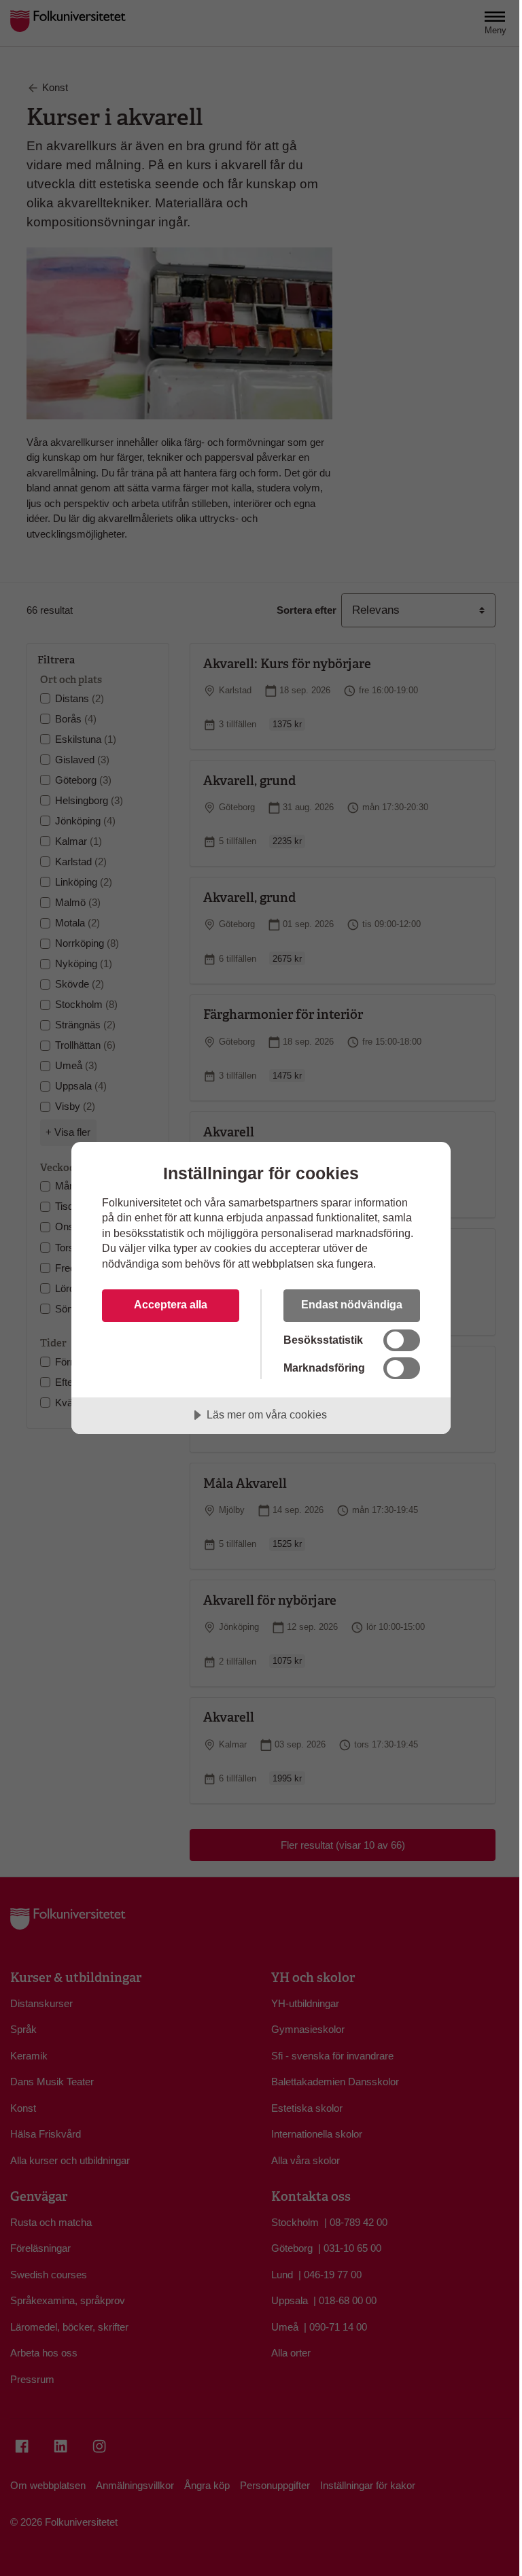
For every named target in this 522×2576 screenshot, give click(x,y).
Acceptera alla (171, 1304)
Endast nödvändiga (352, 1304)
